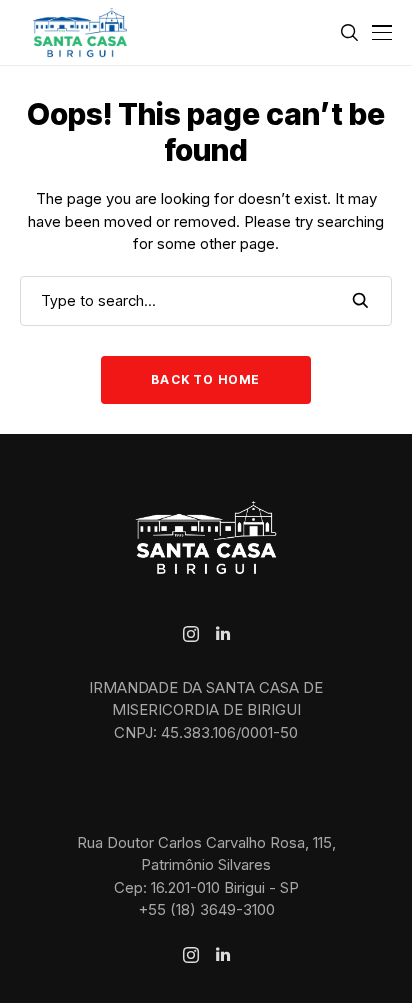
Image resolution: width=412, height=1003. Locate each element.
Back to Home (205, 379)
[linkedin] (223, 634)
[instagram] (191, 634)
